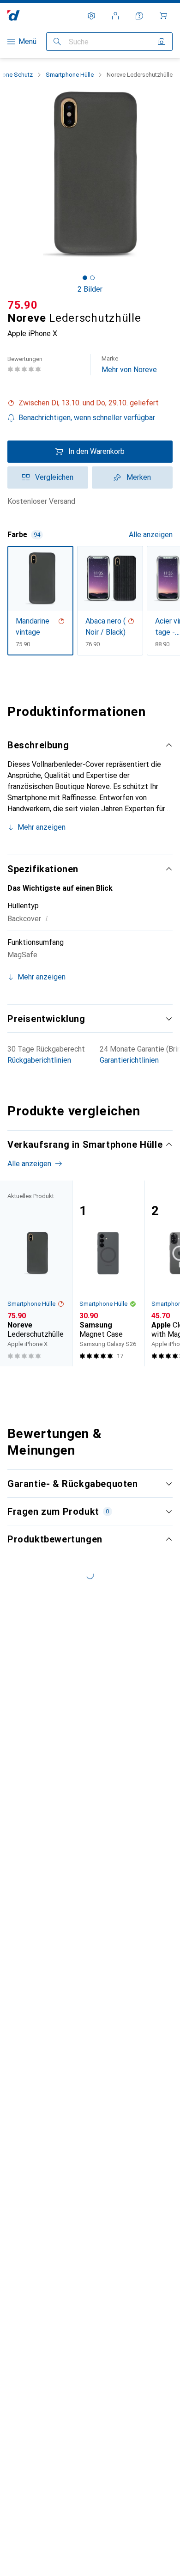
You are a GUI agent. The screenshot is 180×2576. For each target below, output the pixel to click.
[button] (90, 403)
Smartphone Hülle (70, 75)
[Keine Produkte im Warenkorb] (163, 16)
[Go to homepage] (14, 15)
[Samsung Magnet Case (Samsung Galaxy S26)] (108, 1273)
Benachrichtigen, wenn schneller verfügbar (87, 418)
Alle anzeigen (151, 535)
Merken (139, 477)
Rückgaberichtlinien (39, 1060)
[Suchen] (57, 42)
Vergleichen (54, 477)
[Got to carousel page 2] (92, 278)
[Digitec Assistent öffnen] (139, 16)
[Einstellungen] (91, 16)
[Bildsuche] (162, 42)
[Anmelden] (115, 16)
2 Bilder (90, 289)
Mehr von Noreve (129, 364)
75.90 (23, 305)
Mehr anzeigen (42, 827)
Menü (27, 41)
